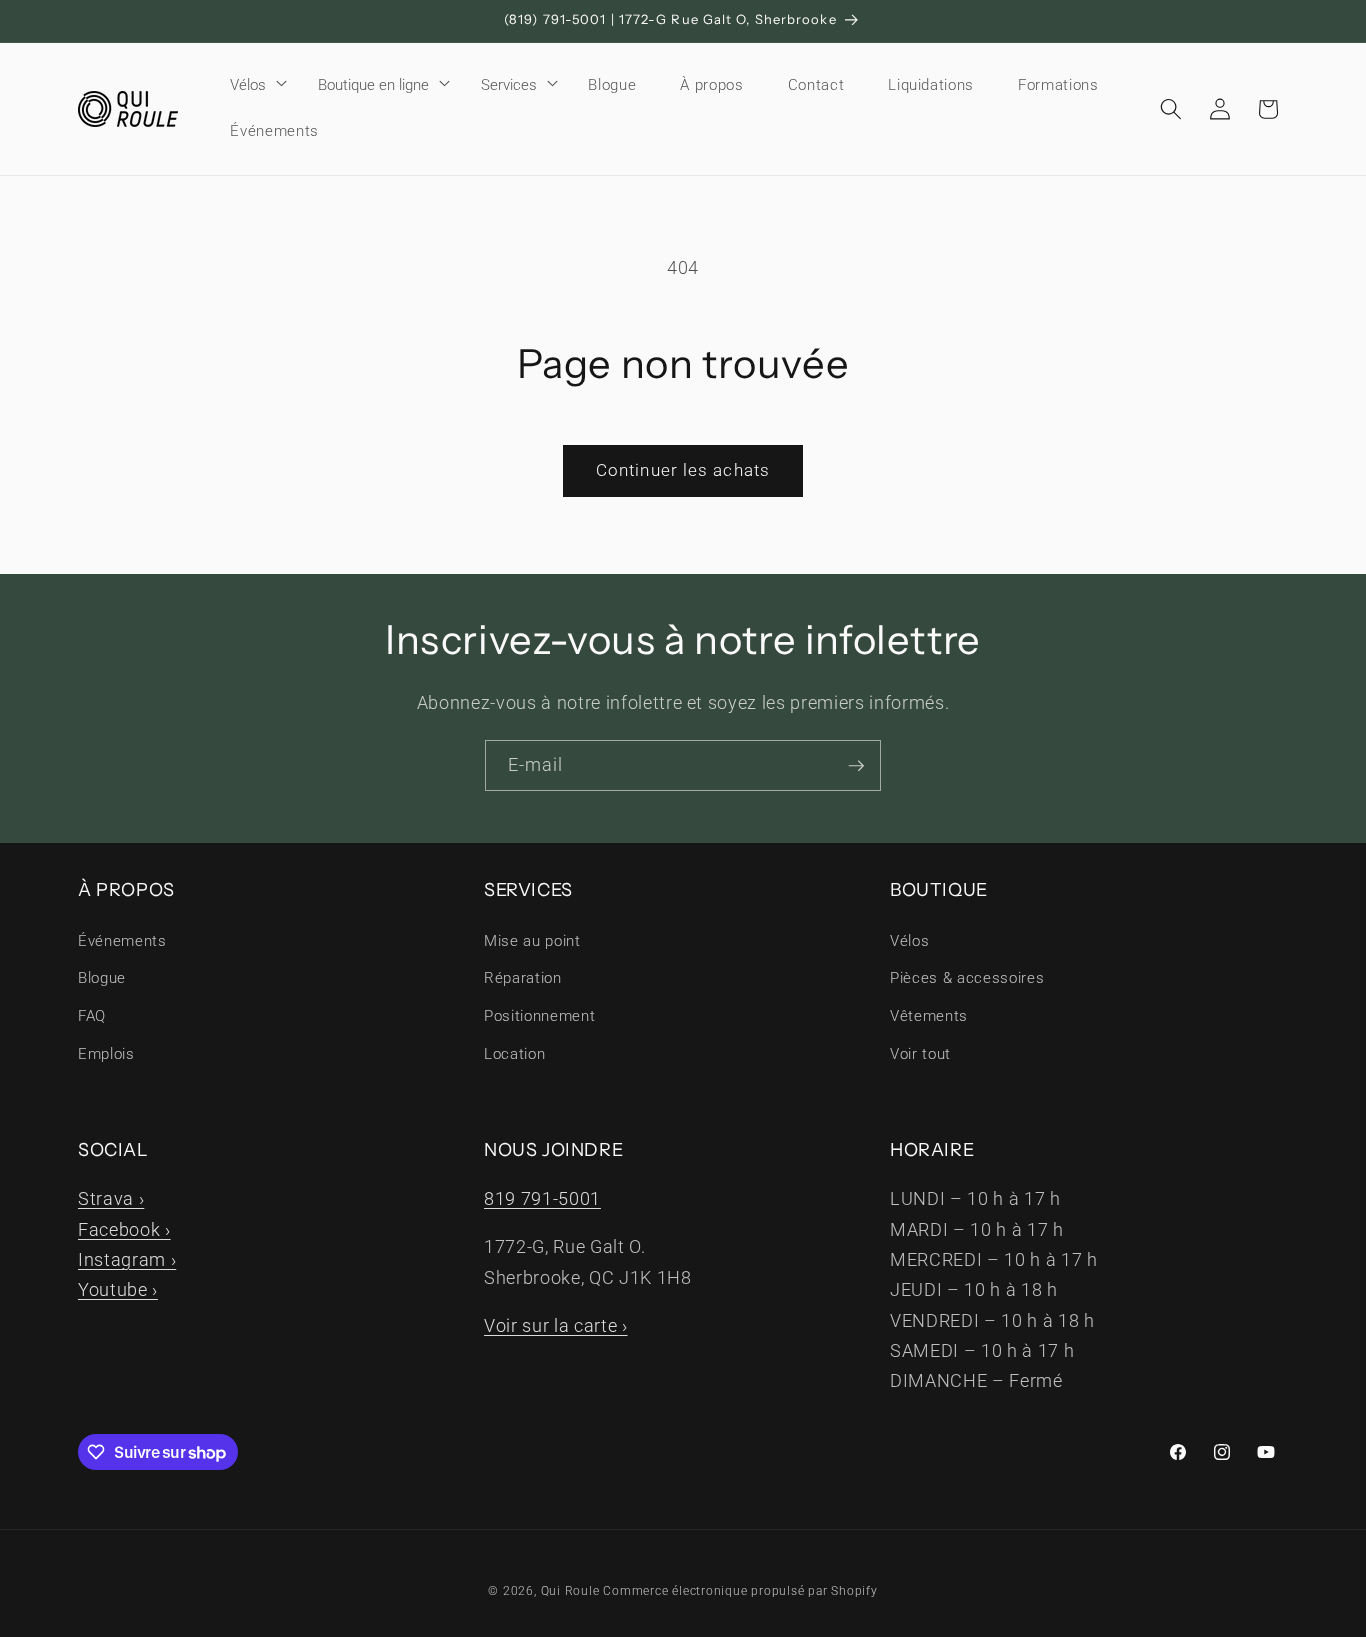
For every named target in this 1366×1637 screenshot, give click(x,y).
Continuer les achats (683, 470)
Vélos (248, 85)
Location (514, 1054)
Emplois (106, 1054)
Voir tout (920, 1054)
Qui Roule (570, 1591)
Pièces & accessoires (967, 978)
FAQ (92, 1016)
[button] (252, 85)
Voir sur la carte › (556, 1326)
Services (509, 85)
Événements (122, 941)
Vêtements (929, 1016)
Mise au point (532, 941)
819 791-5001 (542, 1199)
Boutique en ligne (373, 85)
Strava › (111, 1199)
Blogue (102, 978)
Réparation (523, 978)
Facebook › (124, 1230)
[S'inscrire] (856, 766)
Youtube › (118, 1290)
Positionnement (539, 1016)
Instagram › (127, 1260)
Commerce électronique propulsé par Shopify (740, 1591)
